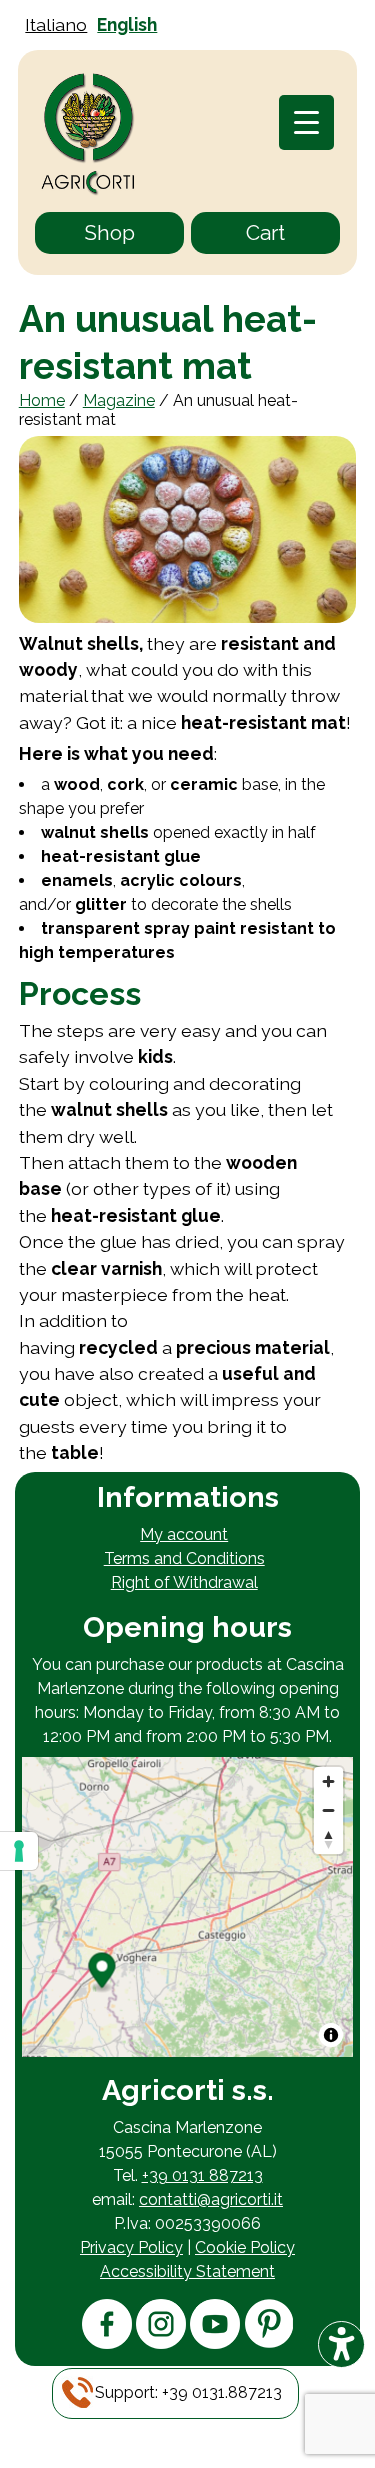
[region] (187, 1907)
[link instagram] (161, 2343)
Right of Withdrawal (184, 1582)
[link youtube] (215, 2343)
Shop (109, 232)
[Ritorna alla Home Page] (88, 136)
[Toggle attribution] (331, 2035)
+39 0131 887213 (202, 2175)
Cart (265, 232)
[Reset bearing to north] (328, 1839)
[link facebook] (107, 2343)
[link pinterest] (269, 2342)
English (127, 24)
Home (42, 400)
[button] (188, 2392)
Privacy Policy (131, 2247)
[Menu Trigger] (306, 122)
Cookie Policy (245, 2247)
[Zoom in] (328, 1781)
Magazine (119, 400)
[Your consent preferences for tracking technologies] (19, 1851)
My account (184, 1534)
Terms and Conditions (184, 1558)
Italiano (56, 24)
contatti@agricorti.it (211, 2199)
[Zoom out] (328, 1810)
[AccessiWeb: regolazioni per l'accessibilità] (341, 2344)
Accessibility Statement (187, 2271)
